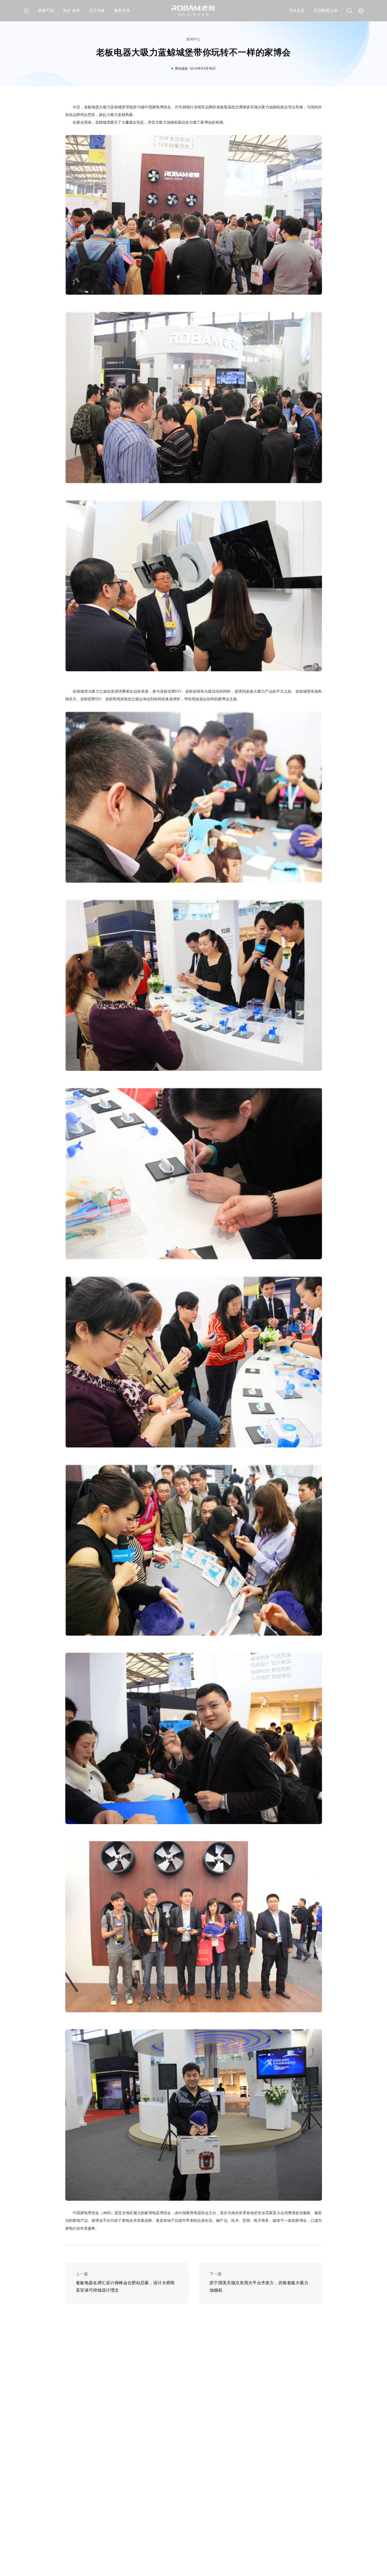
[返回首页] (194, 11)
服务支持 (122, 10)
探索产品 (46, 10)
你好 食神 (71, 10)
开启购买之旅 (326, 10)
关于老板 (97, 10)
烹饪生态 (297, 10)
